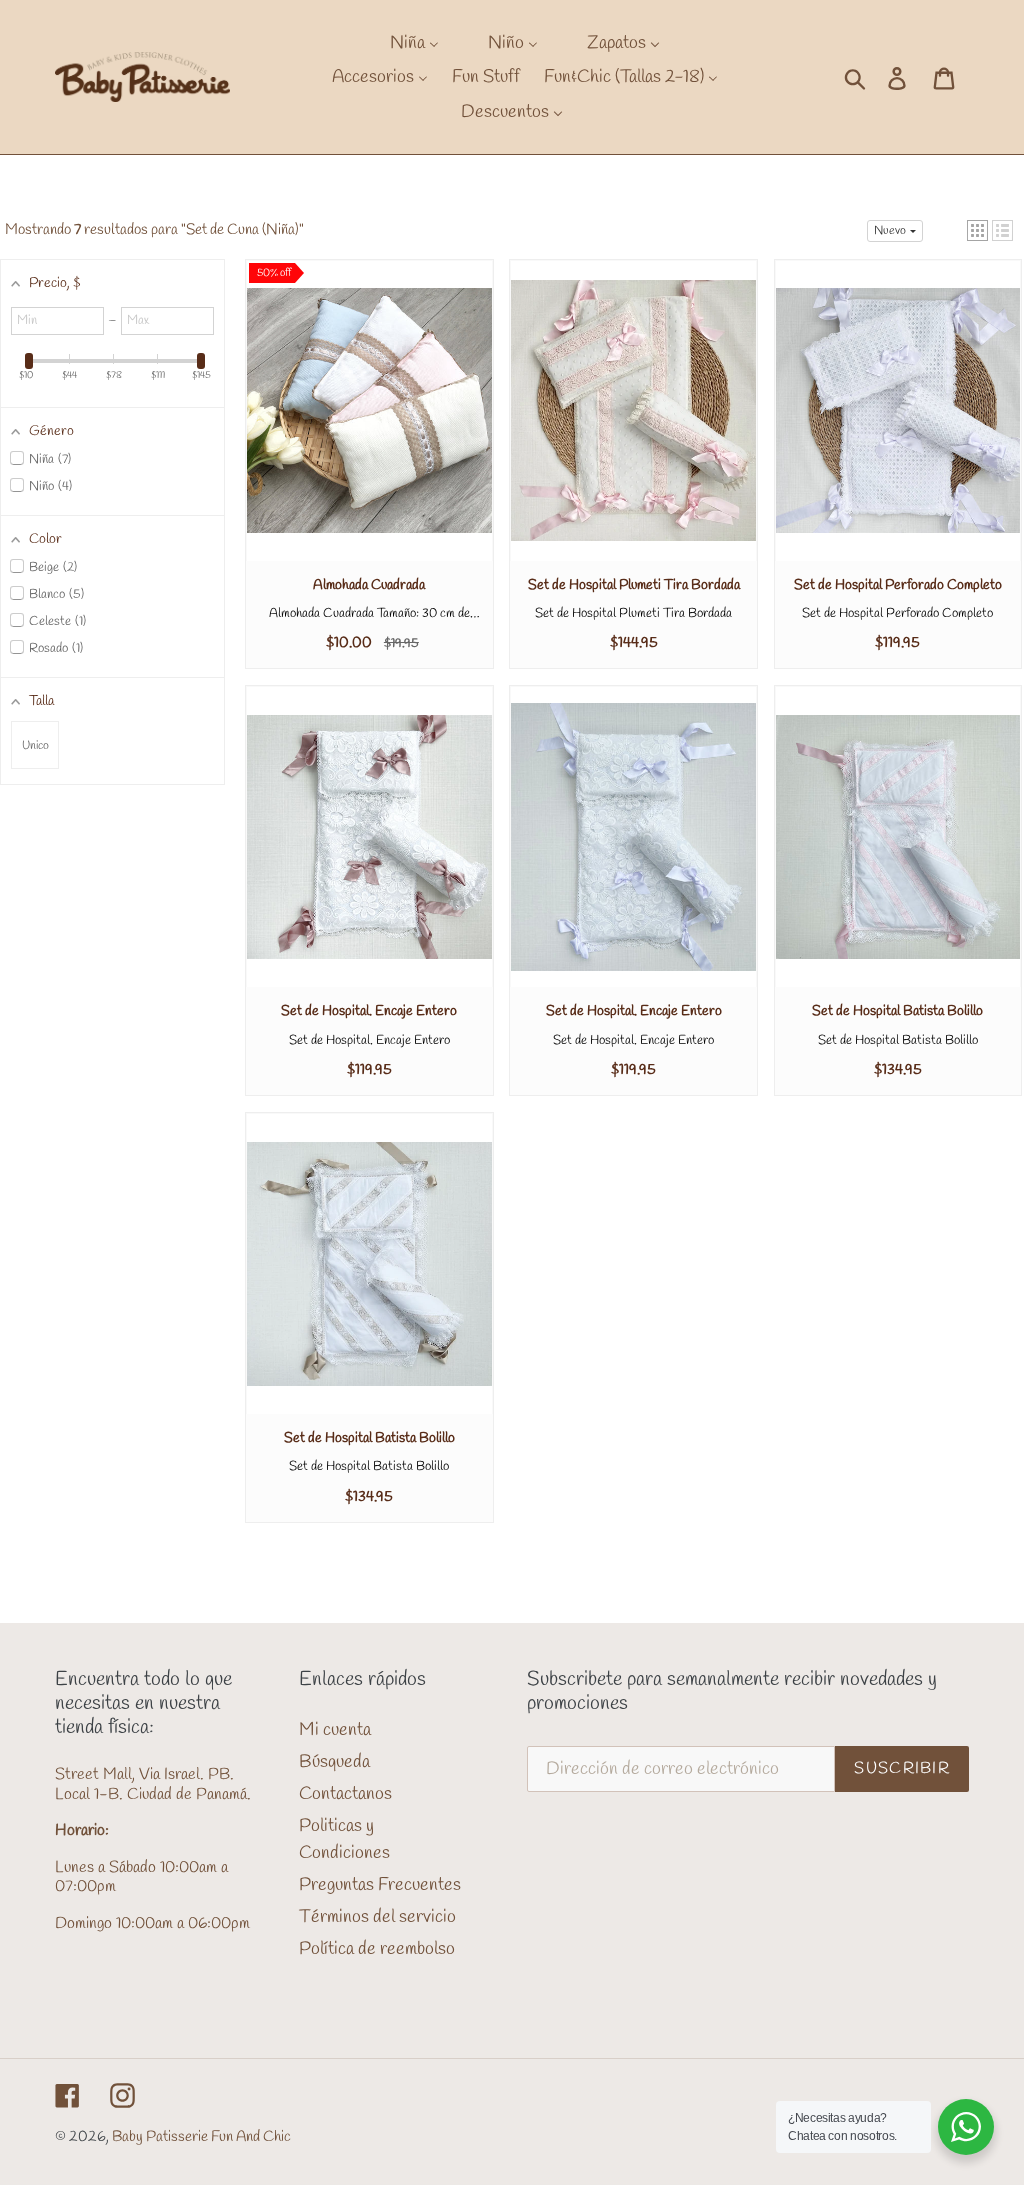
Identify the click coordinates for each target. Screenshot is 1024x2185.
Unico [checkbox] (35, 746)
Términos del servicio (377, 1917)
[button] (977, 230)
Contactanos (345, 1794)
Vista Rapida (369, 430)
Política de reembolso (377, 1949)
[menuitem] (402, 42)
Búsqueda (334, 1762)
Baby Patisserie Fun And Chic (201, 2137)
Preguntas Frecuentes (380, 1885)
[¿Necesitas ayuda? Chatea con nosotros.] (966, 2127)
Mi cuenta (335, 1730)
